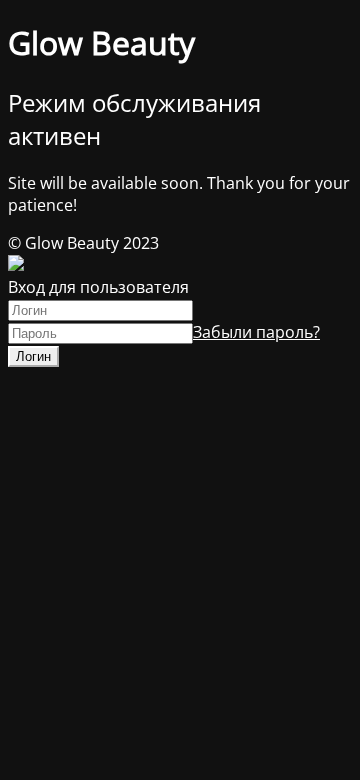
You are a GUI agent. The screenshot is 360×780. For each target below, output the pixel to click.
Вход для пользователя (98, 287)
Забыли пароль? (256, 332)
